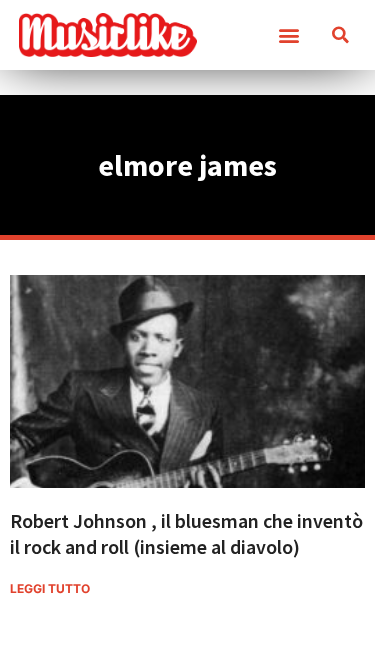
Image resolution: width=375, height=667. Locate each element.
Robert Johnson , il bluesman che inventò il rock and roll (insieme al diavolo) (186, 533)
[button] (288, 35)
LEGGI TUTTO (50, 588)
